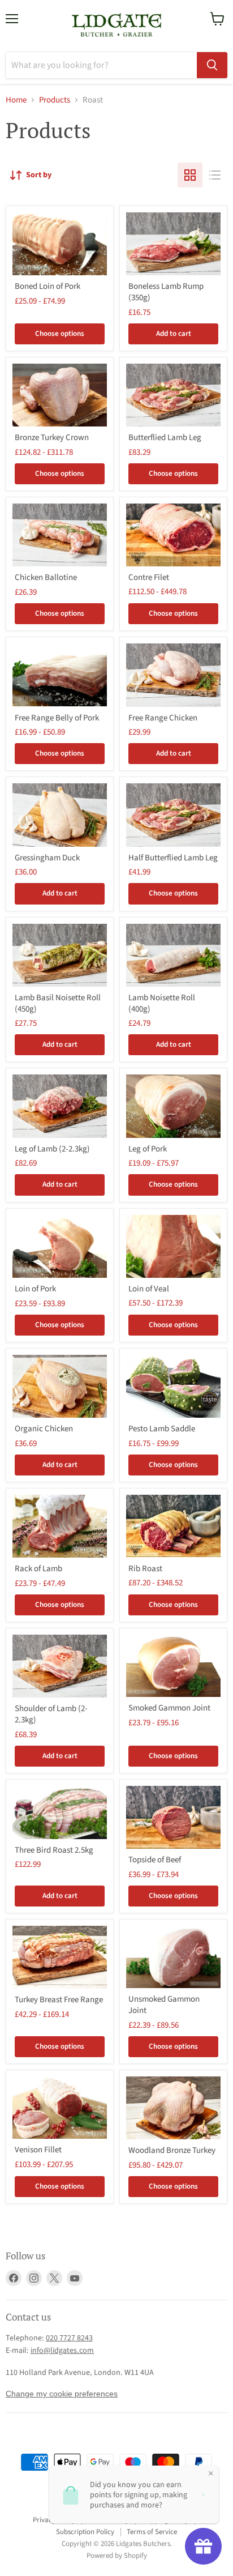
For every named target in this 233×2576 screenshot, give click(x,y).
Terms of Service (152, 2532)
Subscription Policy (85, 2532)
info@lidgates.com (62, 2351)
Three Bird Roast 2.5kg (54, 1850)
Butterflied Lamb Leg (165, 438)
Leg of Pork (148, 1149)
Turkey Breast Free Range (59, 2000)
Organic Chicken (44, 1429)
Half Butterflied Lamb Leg (173, 858)
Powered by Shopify (117, 2556)
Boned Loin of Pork (48, 286)
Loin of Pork (35, 1289)
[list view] (215, 175)
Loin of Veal (149, 1289)
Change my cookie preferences (62, 2394)
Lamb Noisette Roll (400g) (162, 1003)
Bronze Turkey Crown (52, 438)
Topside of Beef (155, 1860)
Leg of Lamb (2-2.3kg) (52, 1149)
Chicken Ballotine (46, 577)
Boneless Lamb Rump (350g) (166, 292)
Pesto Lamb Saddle (162, 1429)
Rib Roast (145, 1569)
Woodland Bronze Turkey (172, 2150)
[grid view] (190, 175)
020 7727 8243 (69, 2338)
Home (16, 100)
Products (55, 100)
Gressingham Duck (47, 858)
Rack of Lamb (38, 1569)
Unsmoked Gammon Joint (164, 2005)
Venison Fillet (38, 2150)
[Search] (212, 65)
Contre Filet (149, 577)
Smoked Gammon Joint (169, 1708)
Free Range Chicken (163, 718)
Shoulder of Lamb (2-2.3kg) (51, 1714)
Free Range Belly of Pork (57, 718)
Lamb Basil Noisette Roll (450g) (58, 1003)
